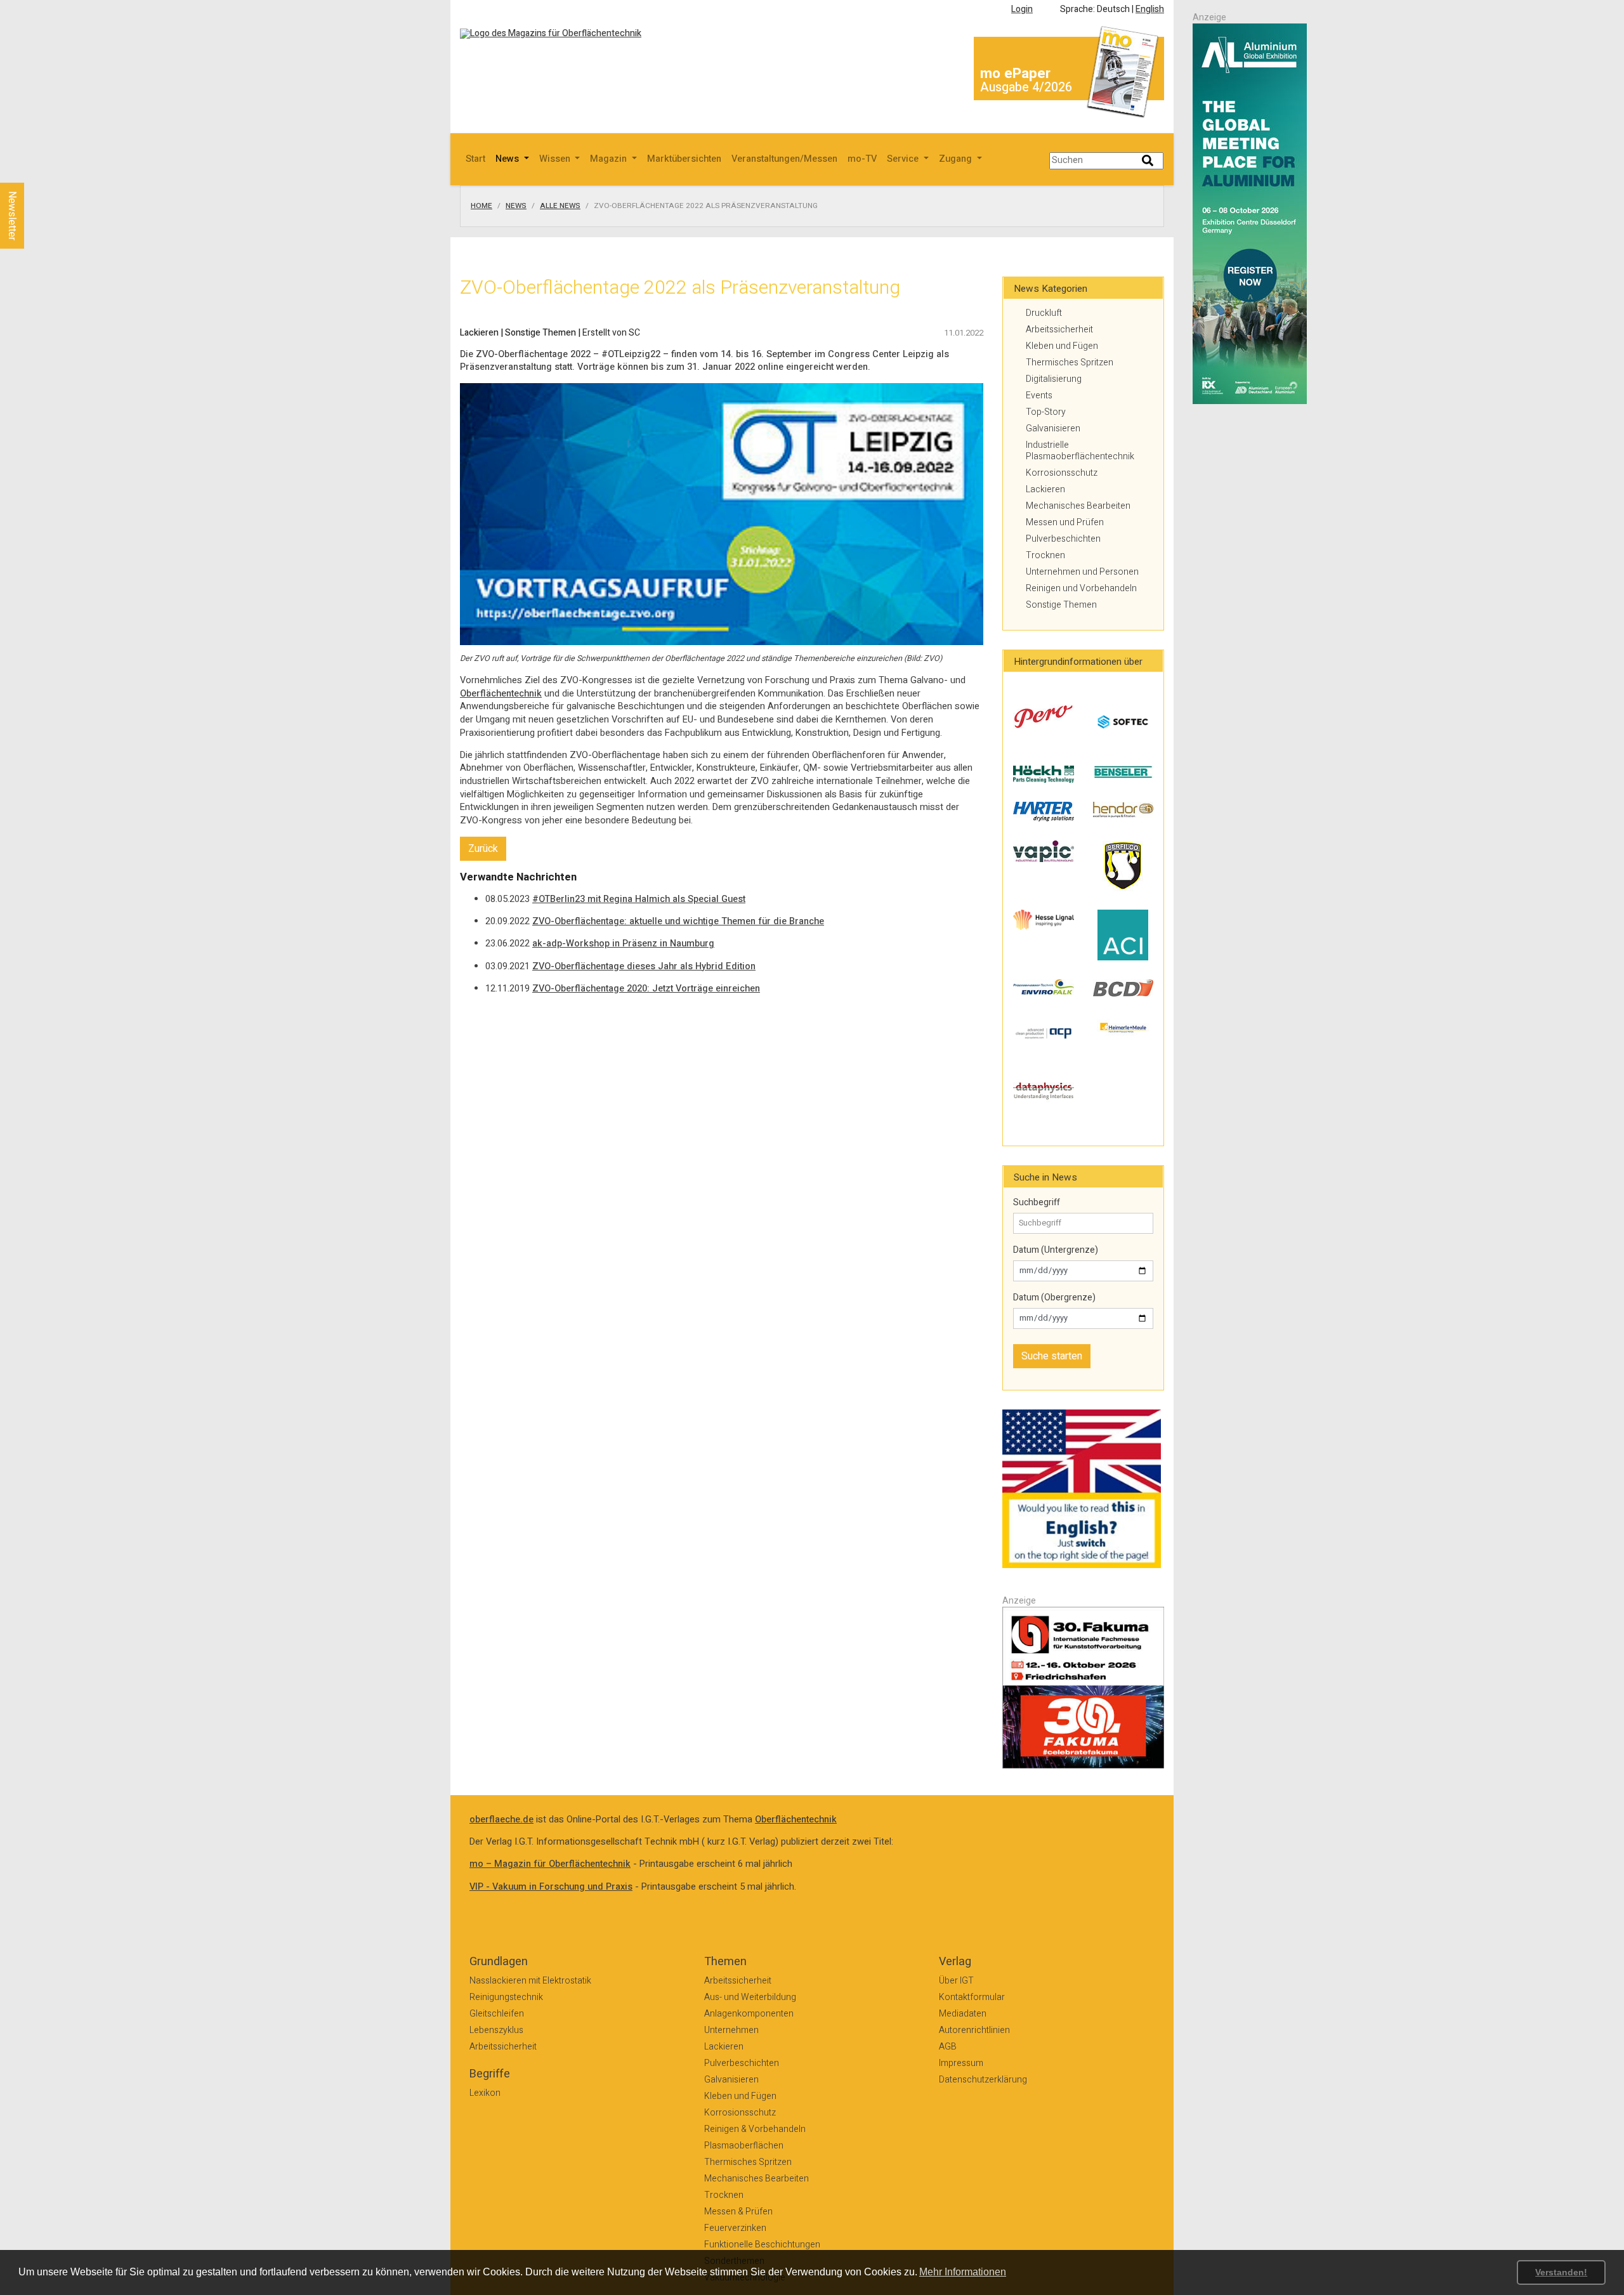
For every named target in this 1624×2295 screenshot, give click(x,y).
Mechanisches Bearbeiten (1078, 506)
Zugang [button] (957, 159)
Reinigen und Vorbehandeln (1081, 588)
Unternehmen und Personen (1082, 572)
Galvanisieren (1053, 428)
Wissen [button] (556, 159)
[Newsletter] (33, 171)
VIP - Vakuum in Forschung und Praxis (551, 1887)
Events (1039, 396)
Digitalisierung (1054, 379)
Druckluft (1044, 313)
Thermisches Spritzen (1070, 363)
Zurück (483, 849)
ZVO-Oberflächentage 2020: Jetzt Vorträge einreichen (646, 989)
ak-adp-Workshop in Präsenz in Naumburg (623, 944)
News (516, 206)
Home (481, 206)
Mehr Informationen (963, 2272)
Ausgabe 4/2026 (1026, 87)
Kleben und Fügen (1062, 346)
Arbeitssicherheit (1059, 330)
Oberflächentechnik (501, 694)
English (1150, 9)
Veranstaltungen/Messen (784, 159)
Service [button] (904, 159)
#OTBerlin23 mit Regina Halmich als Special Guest (639, 899)
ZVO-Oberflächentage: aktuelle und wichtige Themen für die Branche (678, 921)
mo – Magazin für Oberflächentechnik (550, 1864)
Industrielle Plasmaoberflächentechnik (1080, 451)
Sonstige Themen (1061, 605)
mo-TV (862, 159)
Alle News (560, 206)
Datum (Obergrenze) (1054, 1298)
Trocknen (1045, 555)
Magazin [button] (610, 159)
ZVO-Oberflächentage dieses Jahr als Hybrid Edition (644, 966)
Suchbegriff (1037, 1203)
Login (1022, 9)
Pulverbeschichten (1063, 539)
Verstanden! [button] (1561, 2272)
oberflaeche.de (501, 1820)
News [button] (508, 159)
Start (475, 159)
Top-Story (1046, 412)
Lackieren (1045, 489)
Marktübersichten (684, 159)
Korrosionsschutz (1062, 473)
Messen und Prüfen (1065, 522)
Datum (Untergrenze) (1056, 1250)
